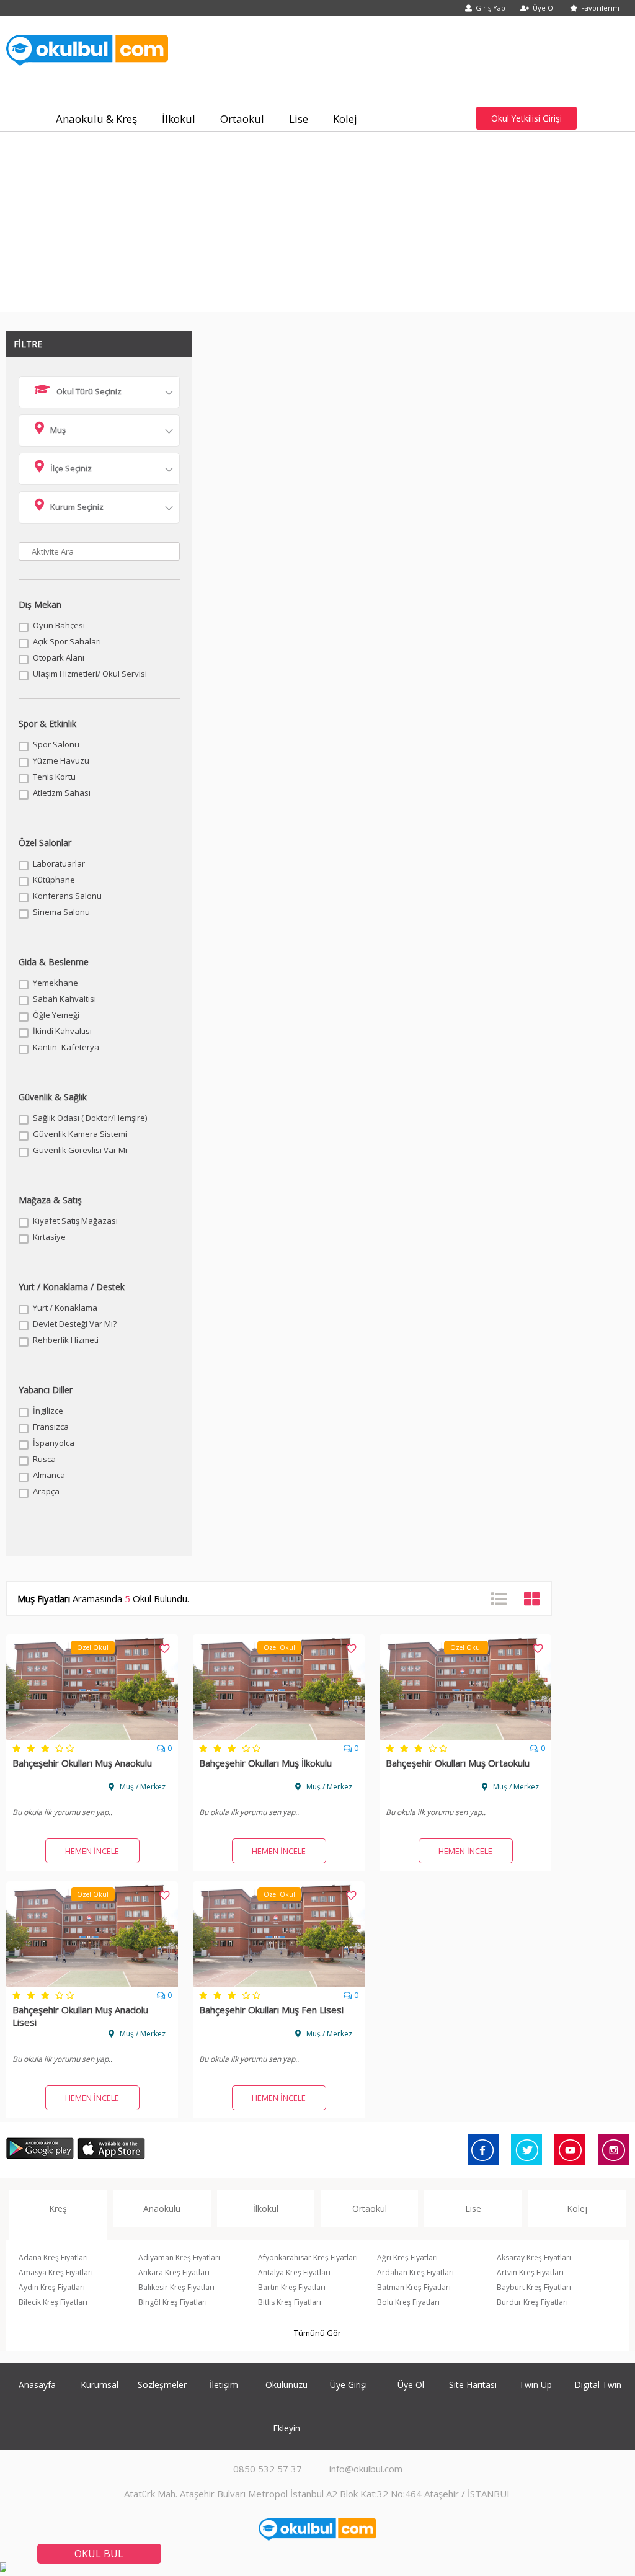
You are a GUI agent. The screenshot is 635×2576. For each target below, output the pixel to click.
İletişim (224, 2385)
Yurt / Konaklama (65, 1308)
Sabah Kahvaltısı (64, 999)
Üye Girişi (349, 2385)
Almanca (49, 1475)
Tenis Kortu (54, 777)
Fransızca (51, 1427)
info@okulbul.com (366, 2469)
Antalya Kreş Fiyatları (294, 2272)
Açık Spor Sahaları (67, 641)
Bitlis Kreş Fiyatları (290, 2302)
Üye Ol (544, 8)
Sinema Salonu (61, 912)
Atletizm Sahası (62, 793)
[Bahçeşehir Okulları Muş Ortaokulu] (465, 1736)
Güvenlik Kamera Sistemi (80, 1134)
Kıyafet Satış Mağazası (75, 1221)
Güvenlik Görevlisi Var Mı (80, 1150)
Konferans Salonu (67, 896)
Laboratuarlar (59, 863)
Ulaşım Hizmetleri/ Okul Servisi (90, 674)
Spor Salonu (56, 744)
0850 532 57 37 (268, 2469)
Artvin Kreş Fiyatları (530, 2272)
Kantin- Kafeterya (66, 1047)
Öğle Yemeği (56, 1015)
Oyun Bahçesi (59, 625)
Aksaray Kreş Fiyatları (534, 2257)
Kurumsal (100, 2385)
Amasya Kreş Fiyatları (56, 2272)
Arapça (46, 1491)
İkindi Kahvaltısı (62, 1031)
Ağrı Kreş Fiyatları (407, 2257)
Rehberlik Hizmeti (66, 1340)
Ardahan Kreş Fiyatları (415, 2272)
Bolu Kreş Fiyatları (408, 2302)
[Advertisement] (317, 225)
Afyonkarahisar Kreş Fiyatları (308, 2257)
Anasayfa (37, 2385)
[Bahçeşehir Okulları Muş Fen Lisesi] (279, 1983)
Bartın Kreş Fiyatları (292, 2287)
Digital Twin (598, 2385)
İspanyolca (54, 1443)
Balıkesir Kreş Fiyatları (176, 2287)
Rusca (44, 1459)
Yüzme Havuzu (61, 760)
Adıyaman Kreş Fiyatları (179, 2257)
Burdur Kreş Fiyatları (532, 2302)
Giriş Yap (491, 8)
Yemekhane (56, 983)
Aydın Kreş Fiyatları (52, 2287)
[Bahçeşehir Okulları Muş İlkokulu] (279, 1736)
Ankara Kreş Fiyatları (174, 2272)
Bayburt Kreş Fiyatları (534, 2287)
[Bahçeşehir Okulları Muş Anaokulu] (92, 1736)
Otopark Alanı (59, 657)
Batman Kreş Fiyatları (414, 2287)
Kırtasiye (49, 1237)
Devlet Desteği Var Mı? (75, 1324)
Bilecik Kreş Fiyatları (53, 2302)
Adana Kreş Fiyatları (53, 2257)
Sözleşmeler (162, 2385)
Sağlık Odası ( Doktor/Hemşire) (90, 1118)
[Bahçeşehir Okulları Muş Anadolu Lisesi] (92, 1983)
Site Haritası (473, 2385)
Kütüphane (54, 880)
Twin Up (535, 2385)
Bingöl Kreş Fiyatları (173, 2302)
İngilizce (48, 1411)
